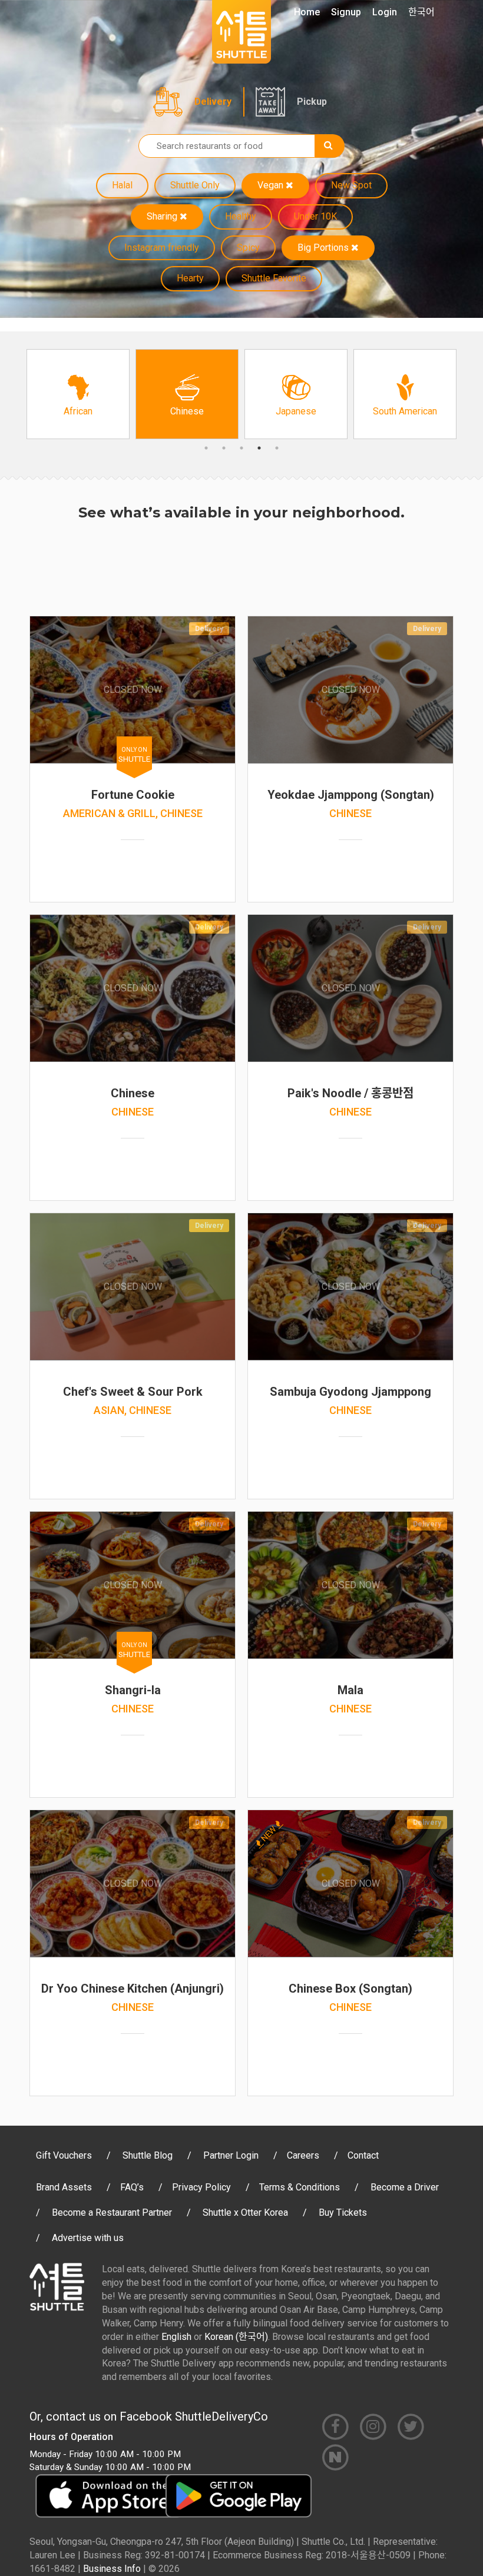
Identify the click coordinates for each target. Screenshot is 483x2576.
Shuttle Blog (148, 2155)
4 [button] (259, 448)
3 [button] (241, 448)
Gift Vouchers (64, 2155)
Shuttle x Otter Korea (245, 2212)
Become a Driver (405, 2187)
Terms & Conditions (300, 2187)
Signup (346, 12)
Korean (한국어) (236, 2337)
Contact (363, 2155)
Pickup (312, 102)
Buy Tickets (343, 2212)
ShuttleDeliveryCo (221, 2416)
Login (385, 12)
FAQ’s (132, 2187)
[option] (78, 394)
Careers (303, 2155)
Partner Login (231, 2155)
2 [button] (224, 448)
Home (307, 12)
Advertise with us (88, 2238)
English (176, 2337)
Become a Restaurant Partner (112, 2212)
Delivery (213, 102)
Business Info (112, 2569)
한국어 (421, 12)
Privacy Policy (201, 2187)
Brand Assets (64, 2187)
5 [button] (277, 448)
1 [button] (206, 448)
